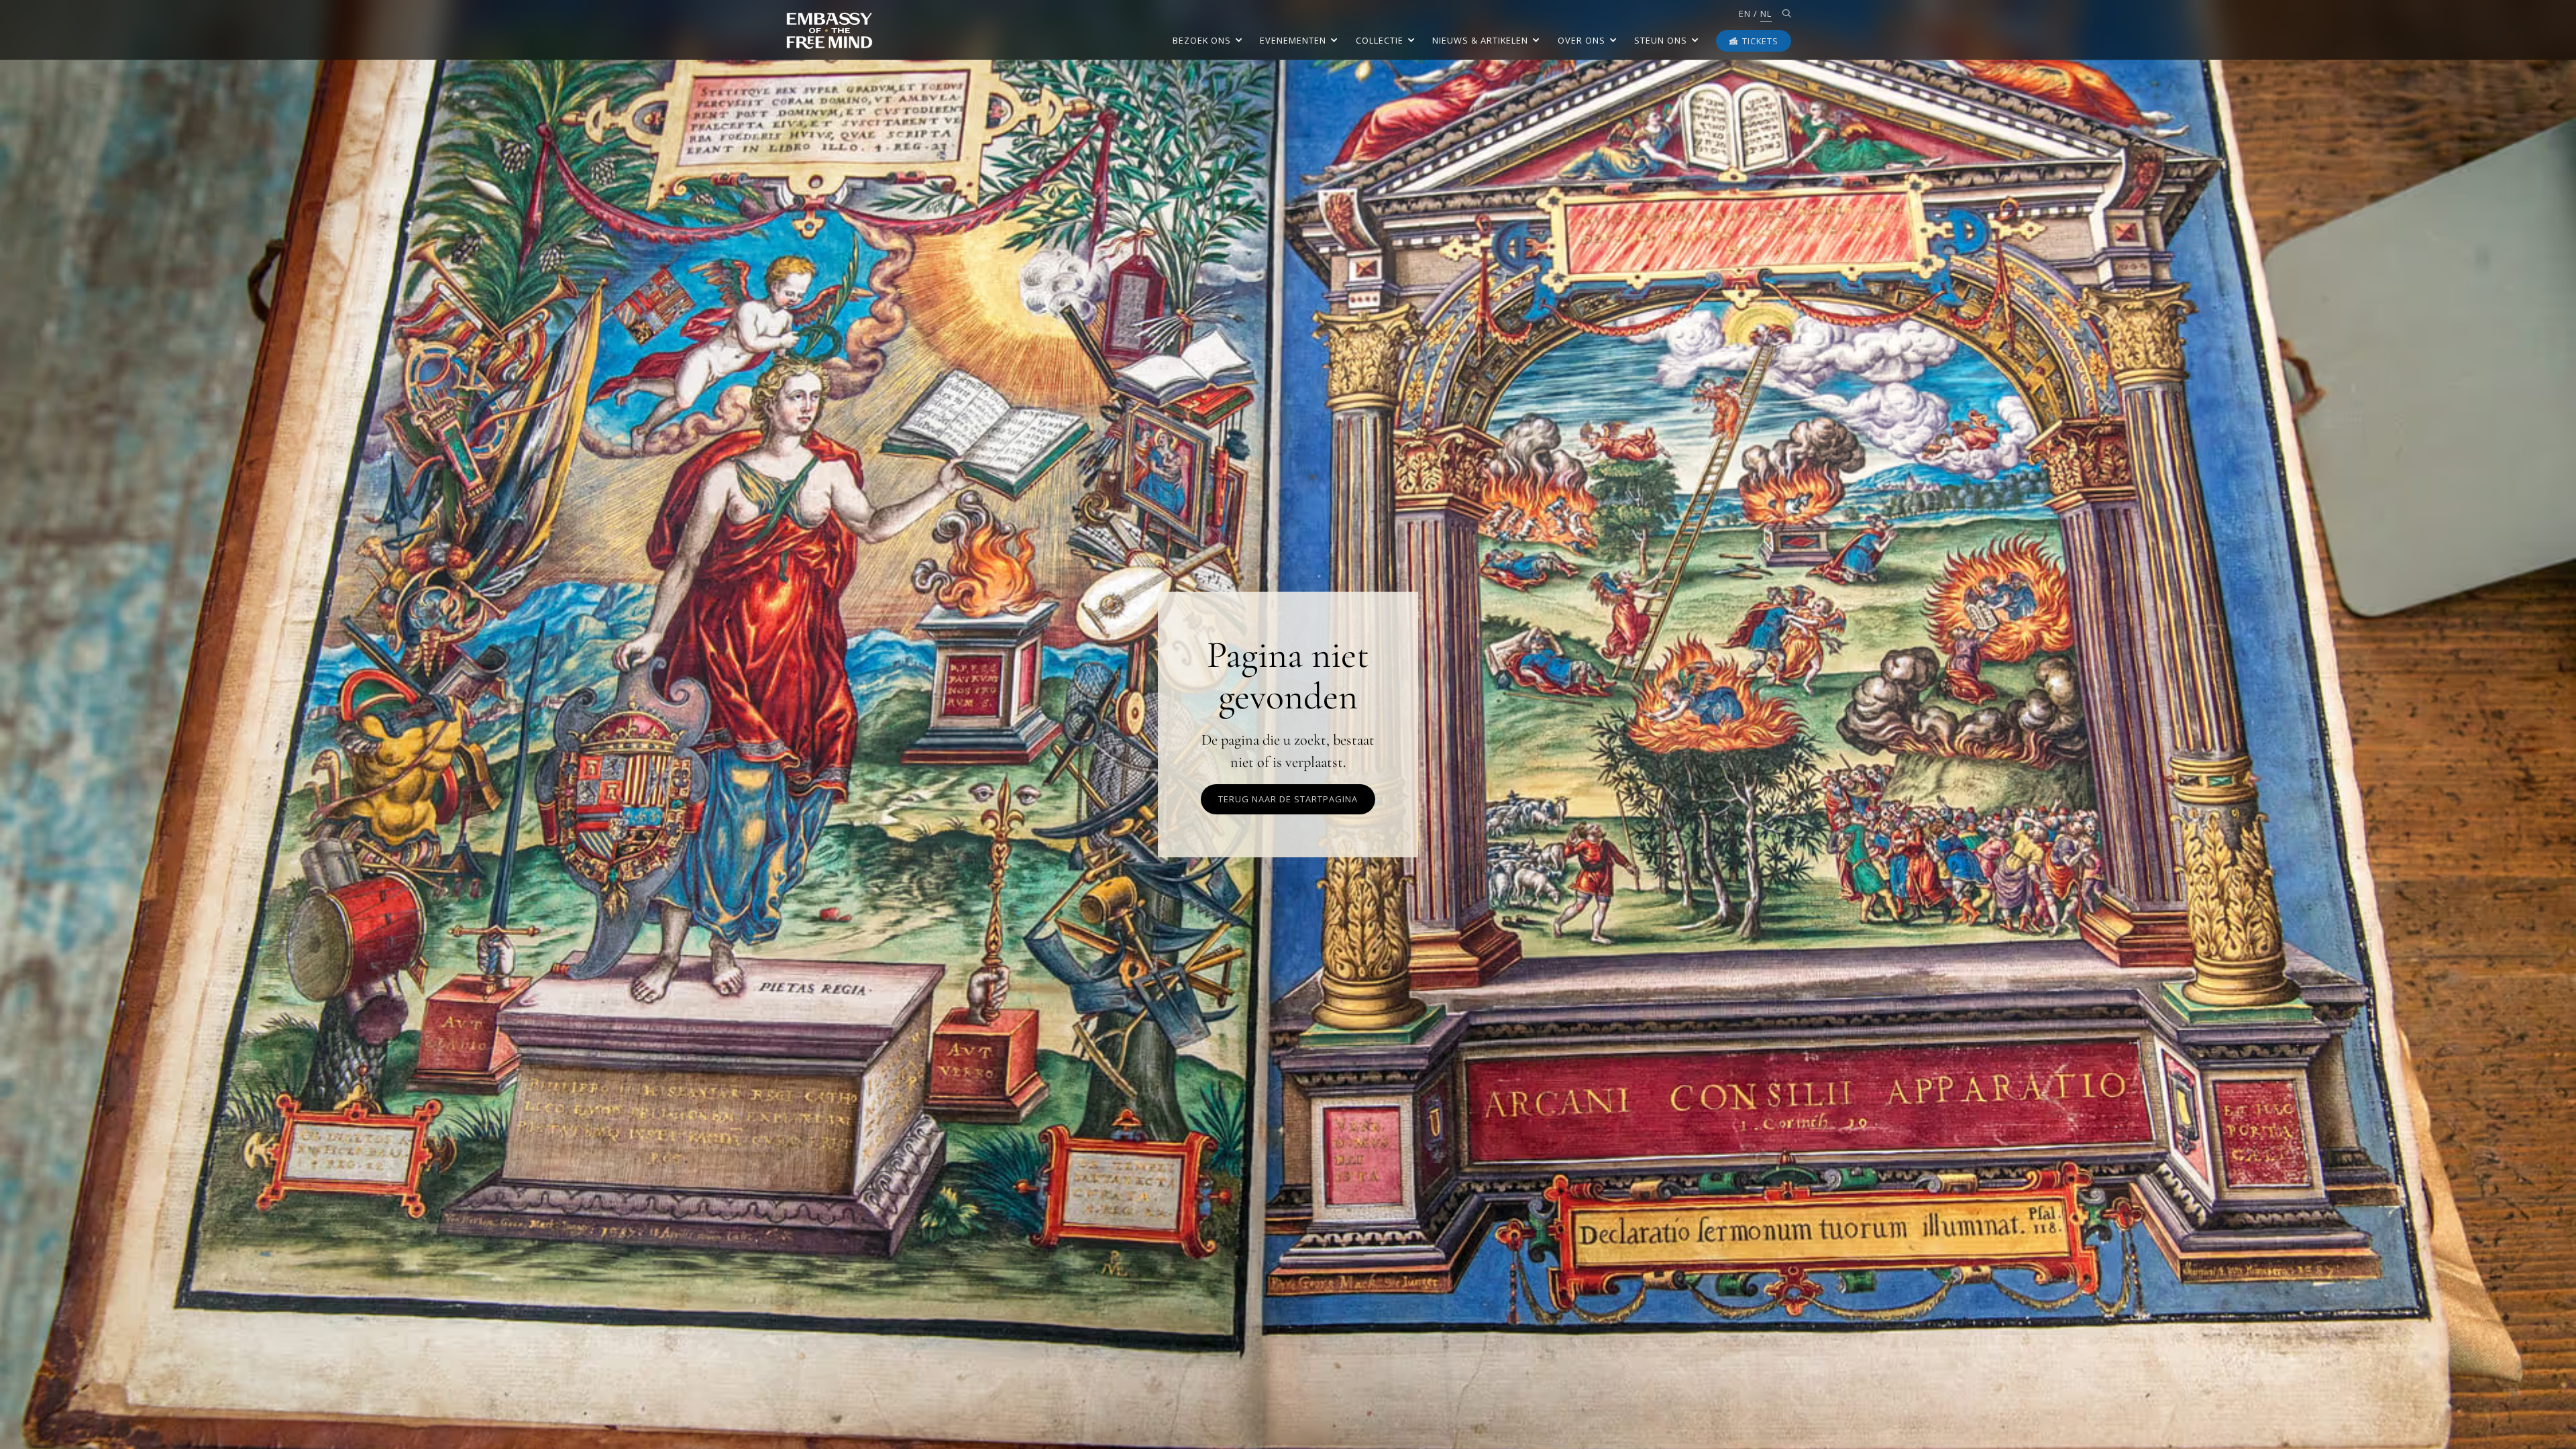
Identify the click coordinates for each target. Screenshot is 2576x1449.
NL (1766, 13)
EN (1745, 13)
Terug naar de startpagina (1288, 799)
